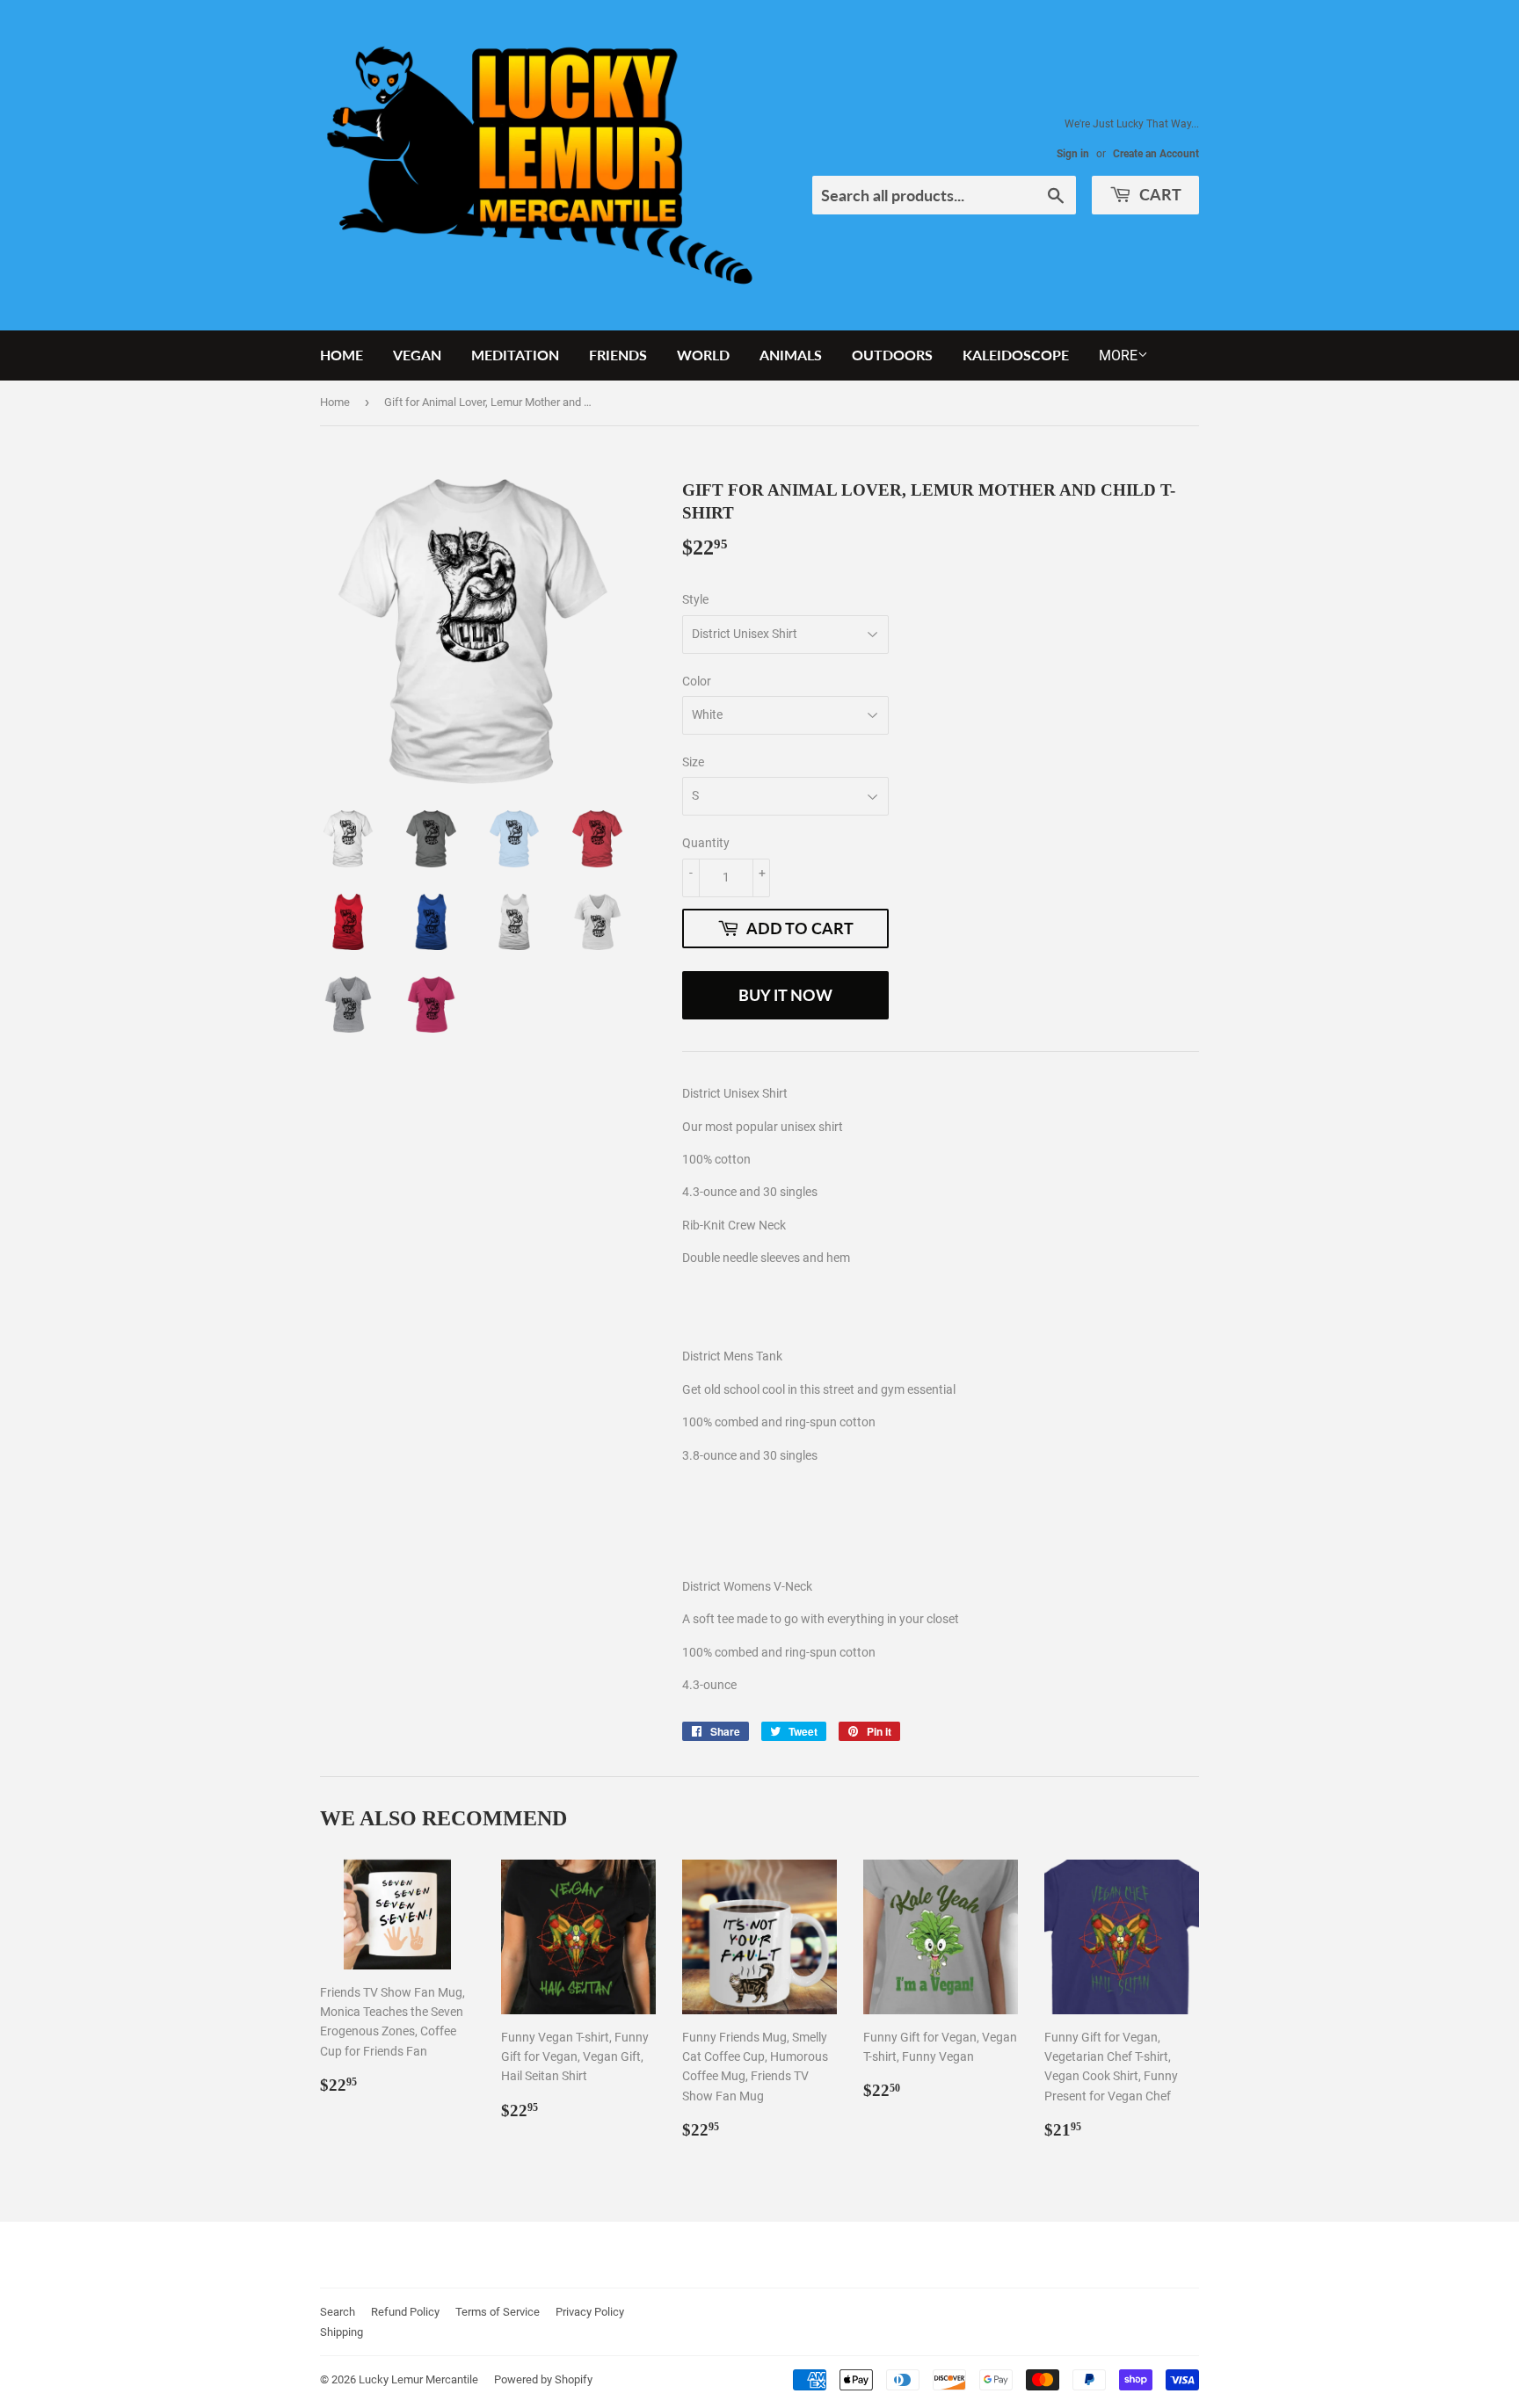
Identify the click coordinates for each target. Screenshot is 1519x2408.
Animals (791, 355)
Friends (618, 355)
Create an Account (1156, 154)
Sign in (1073, 154)
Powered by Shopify (543, 2379)
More (1118, 355)
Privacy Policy (590, 2312)
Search (338, 2312)
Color (697, 681)
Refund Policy (405, 2312)
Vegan (417, 355)
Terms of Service (498, 2312)
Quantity (706, 843)
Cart (1159, 194)
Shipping (342, 2332)
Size (693, 762)
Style (695, 599)
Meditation (515, 355)
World (703, 355)
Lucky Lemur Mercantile (418, 2379)
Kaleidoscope (1016, 355)
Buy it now (785, 995)
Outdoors (892, 355)
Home (342, 355)
